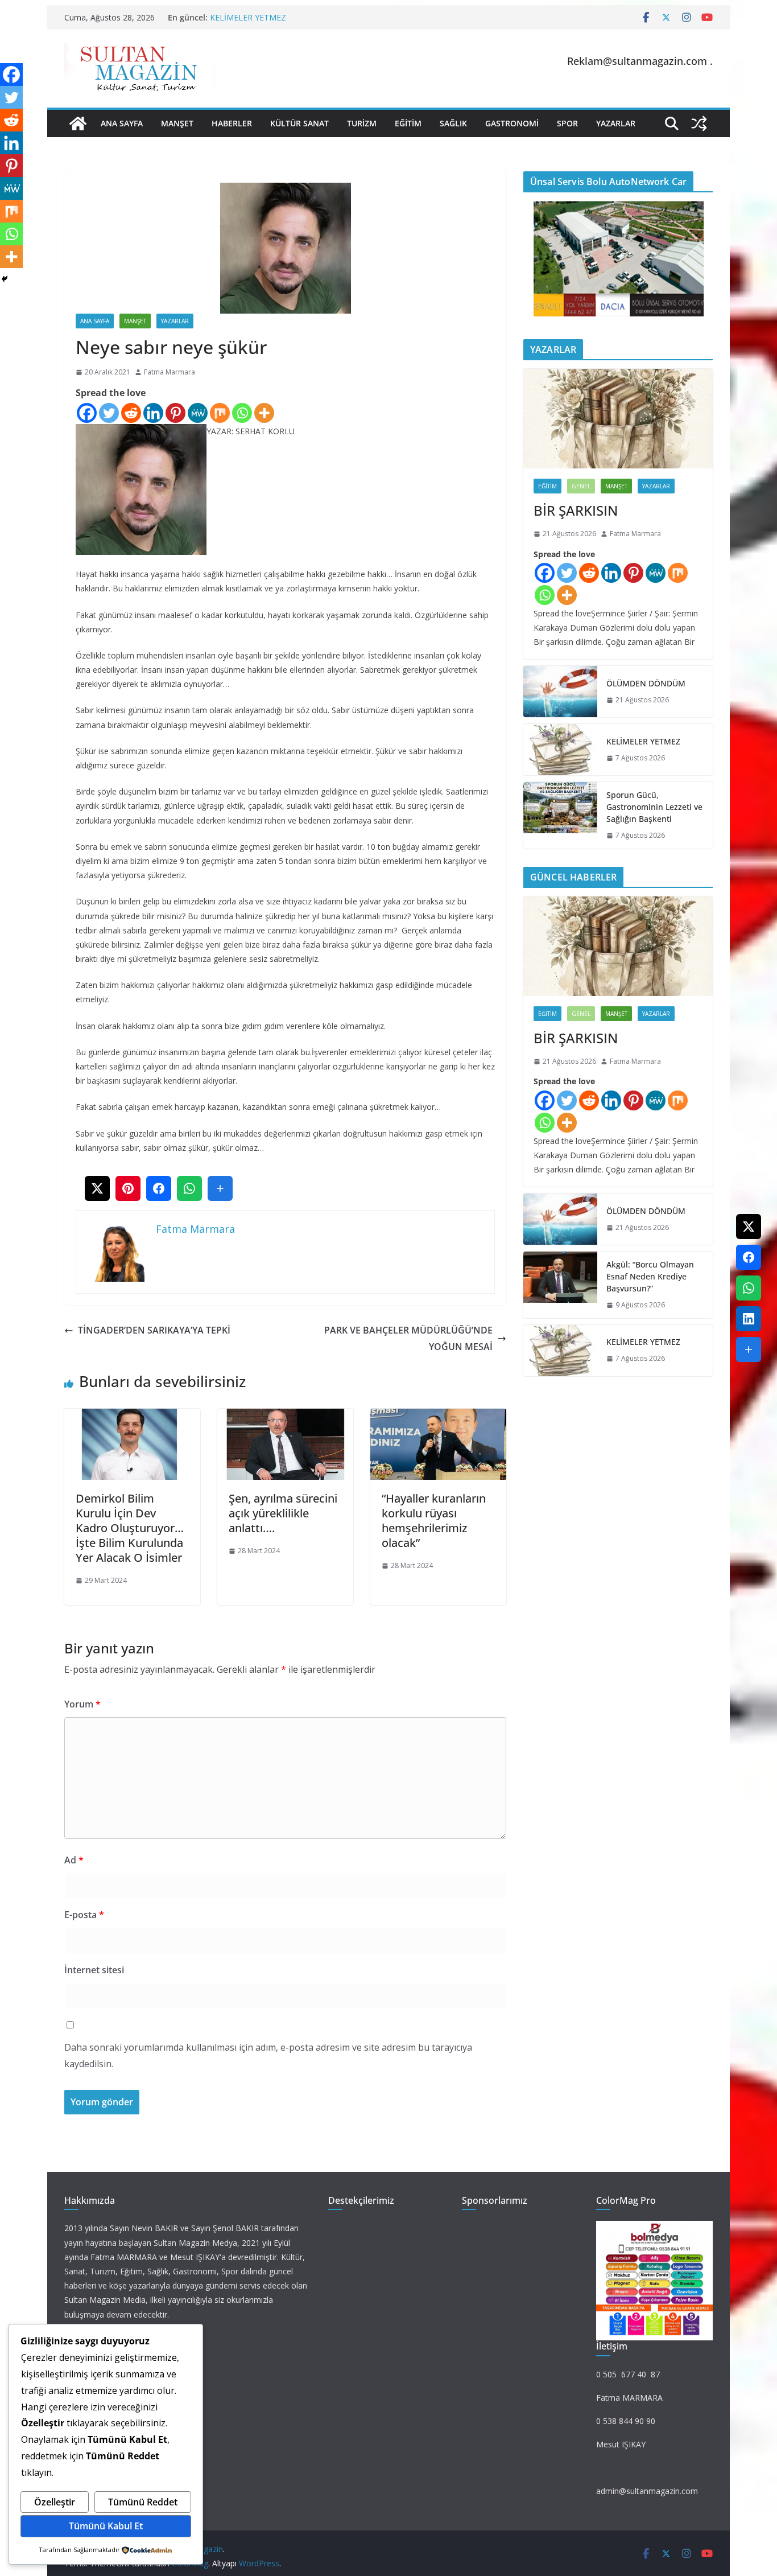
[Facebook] (87, 413)
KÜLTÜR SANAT (299, 123)
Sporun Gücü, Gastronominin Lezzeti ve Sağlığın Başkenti (654, 807)
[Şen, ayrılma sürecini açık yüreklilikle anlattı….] (285, 1417)
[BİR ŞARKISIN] (618, 419)
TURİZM (362, 123)
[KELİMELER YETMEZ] (560, 750)
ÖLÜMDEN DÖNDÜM (646, 683)
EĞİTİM (408, 123)
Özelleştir (55, 2502)
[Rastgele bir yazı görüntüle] (699, 124)
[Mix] (220, 413)
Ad (74, 1860)
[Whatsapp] (242, 413)
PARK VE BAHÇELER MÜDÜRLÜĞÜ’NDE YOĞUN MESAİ (408, 1338)
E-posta (84, 1915)
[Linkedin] (153, 413)
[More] (264, 413)
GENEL (581, 486)
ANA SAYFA (122, 123)
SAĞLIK (453, 123)
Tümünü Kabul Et (106, 2526)
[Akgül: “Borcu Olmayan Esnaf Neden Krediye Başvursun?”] (560, 1285)
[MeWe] (198, 413)
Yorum (82, 1704)
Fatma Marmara (170, 372)
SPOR (567, 123)
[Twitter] (109, 413)
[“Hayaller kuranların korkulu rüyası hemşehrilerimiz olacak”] (438, 1417)
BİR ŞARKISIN (576, 510)
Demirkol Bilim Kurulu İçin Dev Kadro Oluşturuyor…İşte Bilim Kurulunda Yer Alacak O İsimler (130, 1528)
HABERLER (232, 123)
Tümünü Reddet (143, 2502)
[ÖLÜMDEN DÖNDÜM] (560, 692)
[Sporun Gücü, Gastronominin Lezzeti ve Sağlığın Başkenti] (560, 815)
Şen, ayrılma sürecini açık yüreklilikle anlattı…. (283, 1513)
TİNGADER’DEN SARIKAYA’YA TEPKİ (154, 1330)
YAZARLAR (616, 123)
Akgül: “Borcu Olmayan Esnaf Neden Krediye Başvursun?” (650, 1276)
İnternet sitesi (94, 1970)
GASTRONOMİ (512, 123)
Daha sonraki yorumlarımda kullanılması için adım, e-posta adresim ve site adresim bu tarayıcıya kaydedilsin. (268, 2056)
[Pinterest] (175, 413)
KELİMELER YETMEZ (248, 17)
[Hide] (5, 279)
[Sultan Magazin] (78, 124)
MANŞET (177, 123)
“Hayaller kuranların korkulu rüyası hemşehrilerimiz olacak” (434, 1521)
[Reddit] (131, 413)
